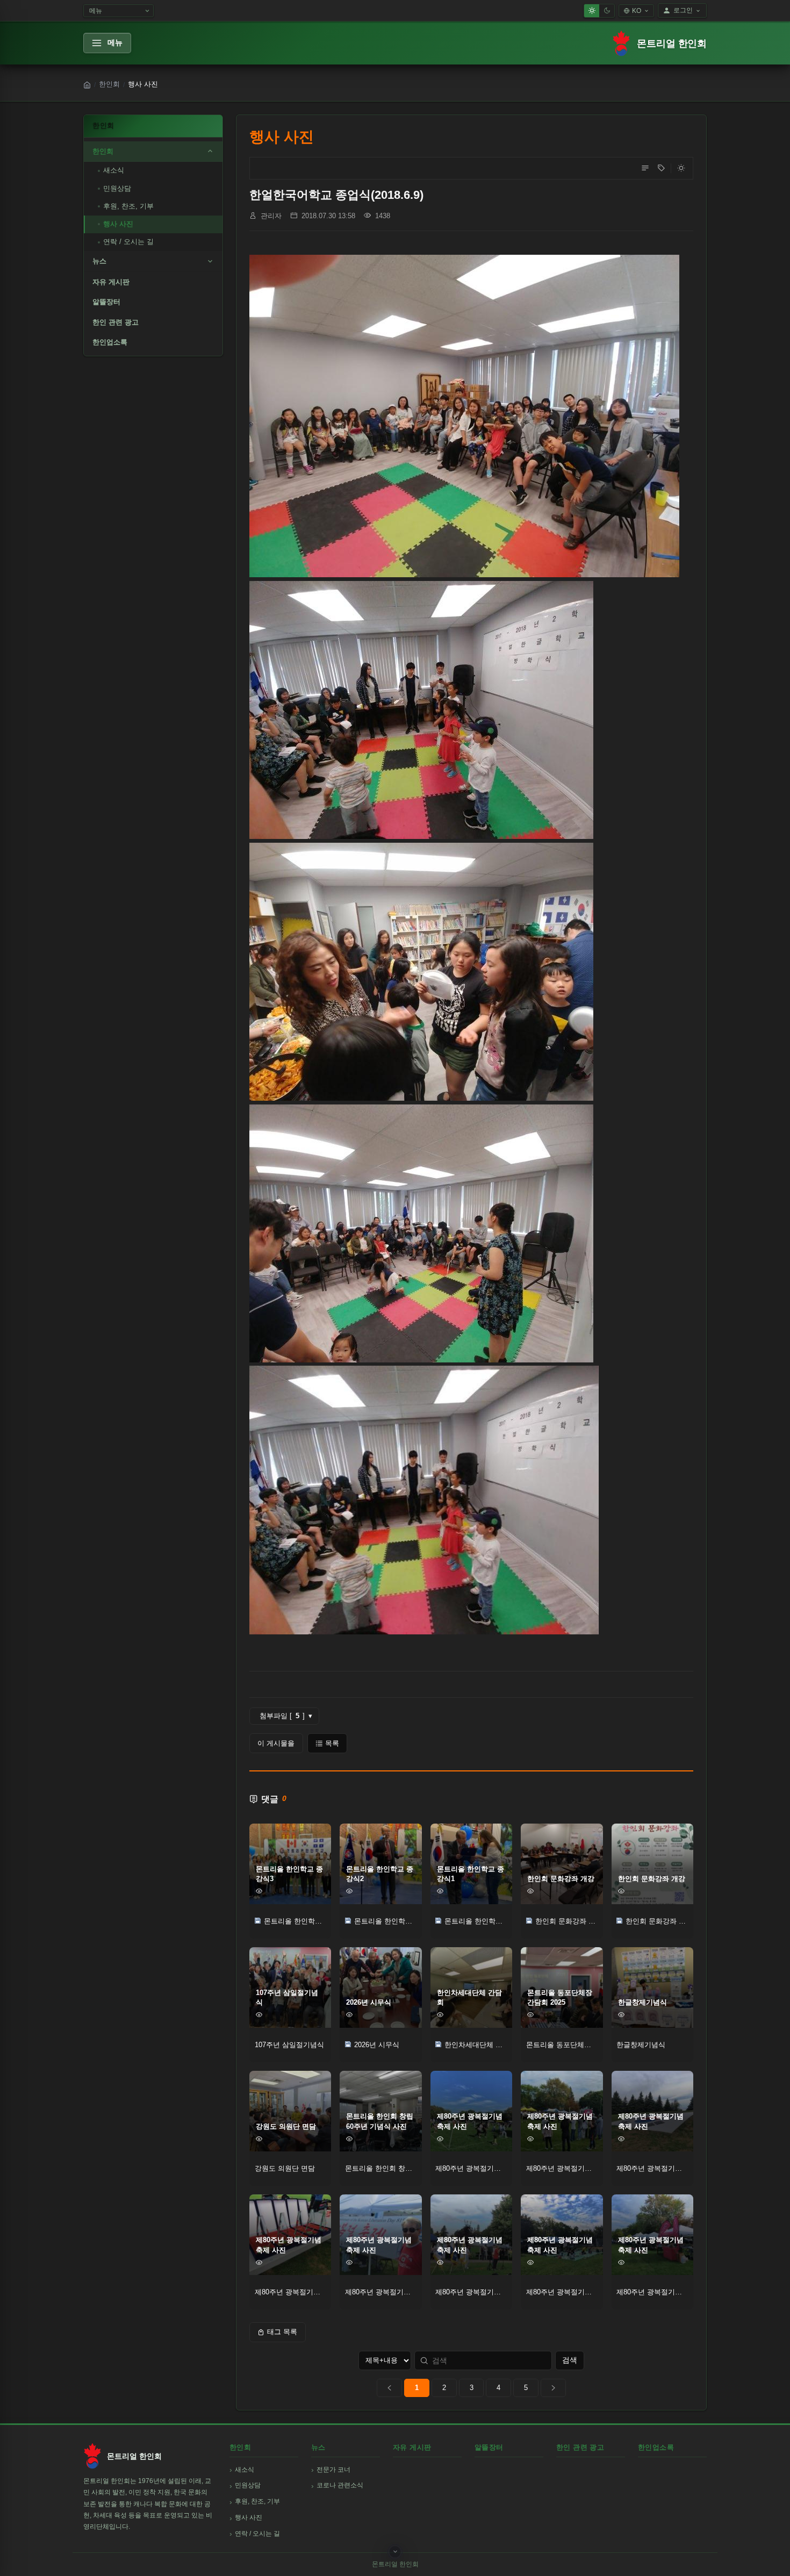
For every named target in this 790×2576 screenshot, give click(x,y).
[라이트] (592, 11)
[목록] (645, 168)
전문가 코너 (333, 2470)
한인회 (109, 84)
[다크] (607, 11)
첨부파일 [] (286, 1716)
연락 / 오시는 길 (128, 242)
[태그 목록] (661, 168)
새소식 (114, 170)
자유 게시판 (111, 282)
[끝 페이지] (553, 2388)
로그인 (683, 10)
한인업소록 (110, 342)
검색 (570, 2360)
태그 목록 (282, 2332)
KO (637, 11)
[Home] (87, 85)
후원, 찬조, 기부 (128, 206)
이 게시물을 (276, 1743)
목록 (332, 1743)
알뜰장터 (106, 302)
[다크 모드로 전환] (681, 168)
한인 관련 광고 (116, 322)
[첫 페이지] (389, 2388)
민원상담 (117, 188)
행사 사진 (118, 224)
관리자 (271, 216)
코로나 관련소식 (340, 2485)
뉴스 (99, 261)
